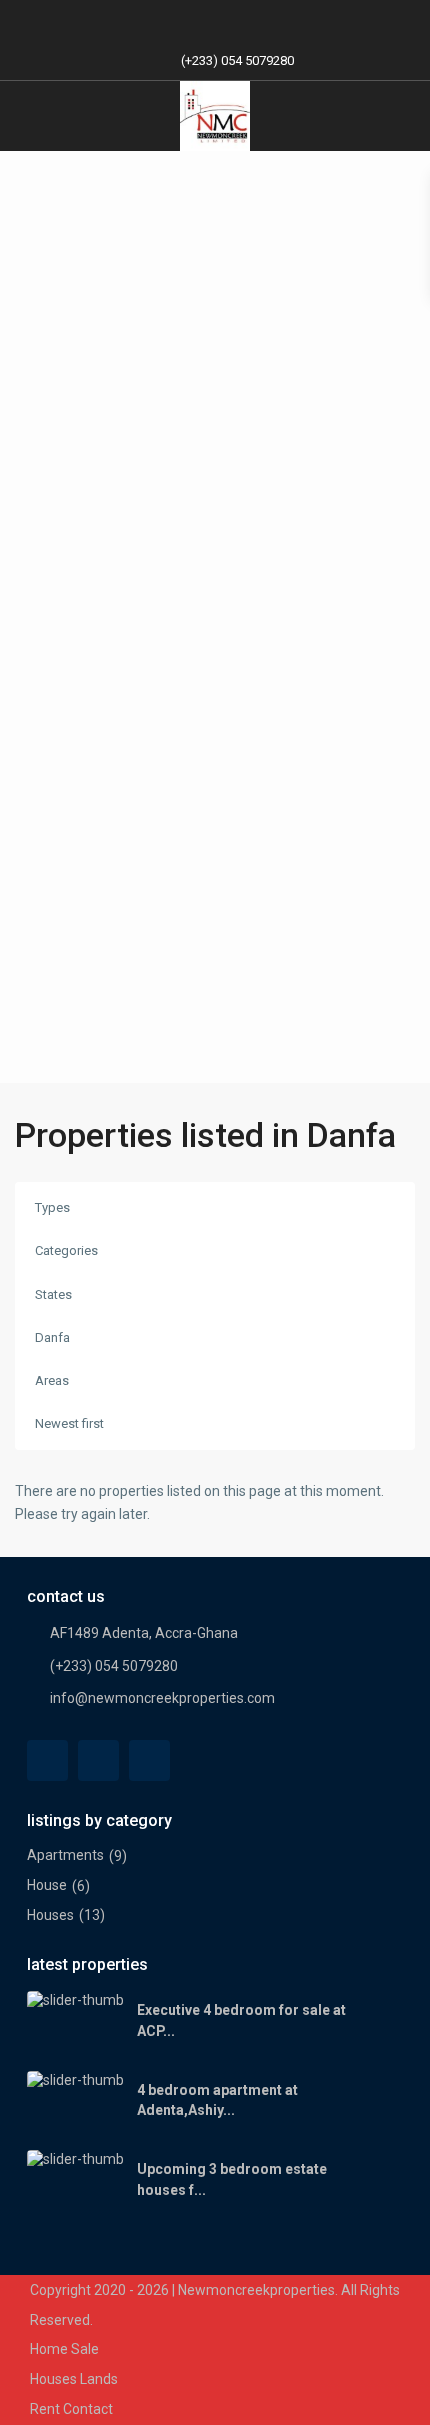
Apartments (65, 1855)
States (53, 1294)
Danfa (52, 1337)
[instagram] (276, 20)
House (47, 1885)
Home (49, 2349)
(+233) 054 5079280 (237, 60)
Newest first (69, 1423)
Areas (52, 1380)
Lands (99, 2379)
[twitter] (98, 1760)
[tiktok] (194, 20)
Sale (85, 2349)
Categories (66, 1250)
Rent (45, 2409)
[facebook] (153, 20)
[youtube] (235, 20)
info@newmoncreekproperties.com (162, 1698)
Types (52, 1207)
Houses (50, 1915)
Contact (88, 2409)
